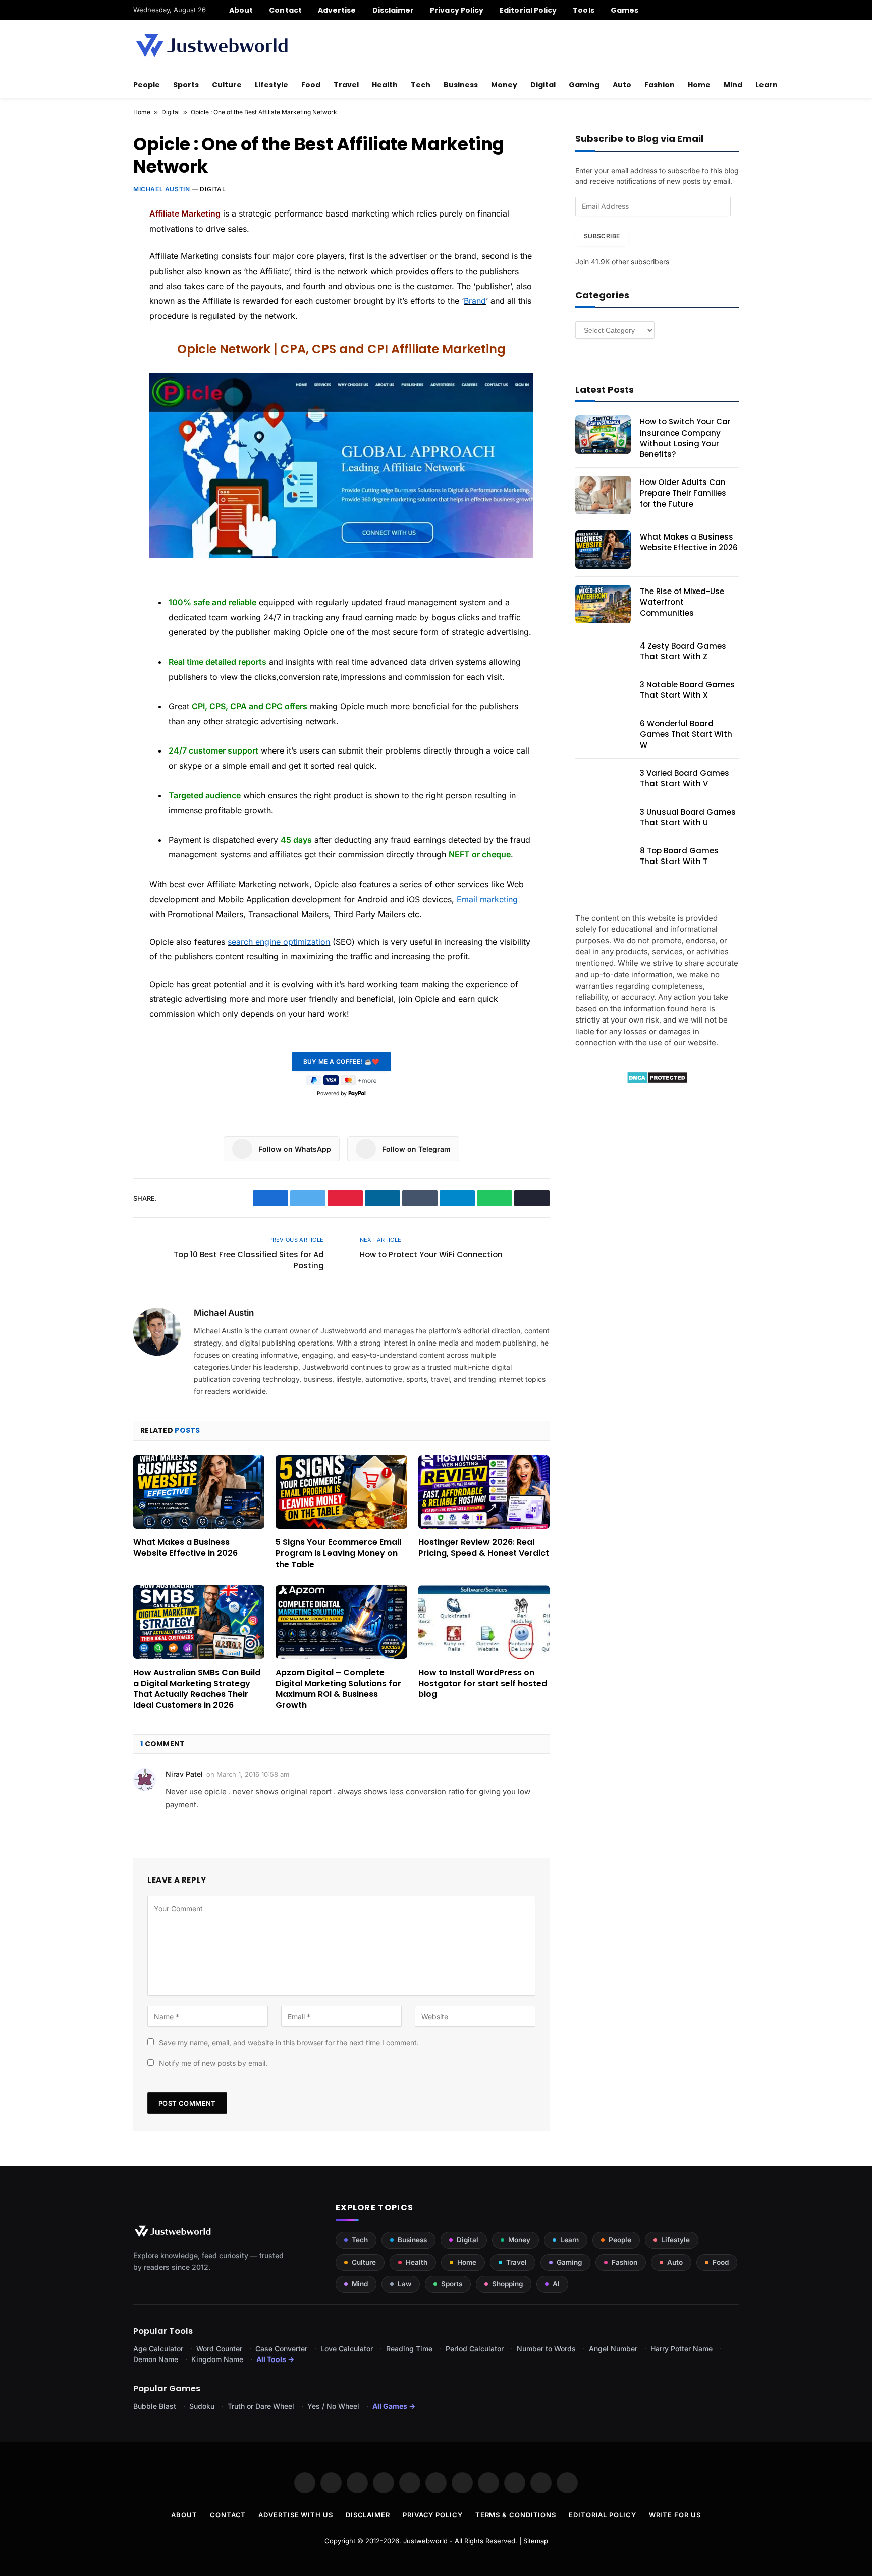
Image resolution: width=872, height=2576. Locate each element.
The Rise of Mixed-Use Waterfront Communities (682, 602)
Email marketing (487, 899)
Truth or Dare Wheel (261, 2406)
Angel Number (613, 2349)
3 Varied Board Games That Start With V (685, 778)
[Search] (735, 10)
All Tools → (275, 2359)
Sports (186, 85)
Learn (767, 85)
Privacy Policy (457, 10)
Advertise (337, 10)
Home (699, 85)
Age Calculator (158, 2349)
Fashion (660, 85)
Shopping (507, 2284)
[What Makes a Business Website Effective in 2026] (199, 1492)
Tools (583, 10)
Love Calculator (347, 2349)
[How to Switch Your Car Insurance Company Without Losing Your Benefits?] (603, 435)
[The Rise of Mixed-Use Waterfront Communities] (603, 604)
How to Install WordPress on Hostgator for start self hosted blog (483, 1683)
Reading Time (409, 2349)
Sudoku (202, 2406)
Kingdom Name (217, 2359)
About (241, 10)
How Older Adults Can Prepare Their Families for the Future (683, 493)
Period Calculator (475, 2349)
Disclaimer (393, 10)
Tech (421, 85)
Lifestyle (271, 85)
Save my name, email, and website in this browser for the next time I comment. (289, 2042)
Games (624, 10)
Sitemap (536, 2541)
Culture (227, 85)
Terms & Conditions (516, 2515)
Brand (475, 301)
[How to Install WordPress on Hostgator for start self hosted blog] (484, 1622)
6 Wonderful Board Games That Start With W (686, 734)
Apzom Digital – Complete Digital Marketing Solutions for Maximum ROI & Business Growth (338, 1689)
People (147, 85)
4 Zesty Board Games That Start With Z (683, 651)
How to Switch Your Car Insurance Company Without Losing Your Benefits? (685, 438)
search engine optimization (279, 942)
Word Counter (219, 2349)
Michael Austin (161, 189)
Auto (622, 85)
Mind (733, 85)
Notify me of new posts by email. (213, 2063)
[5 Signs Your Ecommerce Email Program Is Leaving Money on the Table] (341, 1492)
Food (311, 85)
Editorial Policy (528, 10)
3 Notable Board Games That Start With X (687, 690)
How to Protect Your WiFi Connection (431, 1254)
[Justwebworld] (212, 45)
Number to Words (546, 2349)
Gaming (584, 85)
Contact (285, 10)
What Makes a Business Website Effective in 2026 (185, 1548)
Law (404, 2284)
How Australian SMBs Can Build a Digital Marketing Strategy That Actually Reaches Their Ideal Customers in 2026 (197, 1689)
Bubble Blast (155, 2406)
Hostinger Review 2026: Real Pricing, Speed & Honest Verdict (484, 1548)
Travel (346, 85)
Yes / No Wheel (333, 2406)
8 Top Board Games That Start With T (679, 856)
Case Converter (281, 2349)
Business (461, 85)
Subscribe (602, 236)
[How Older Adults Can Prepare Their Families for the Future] (603, 495)
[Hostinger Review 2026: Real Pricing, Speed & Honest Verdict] (484, 1492)
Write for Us (675, 2515)
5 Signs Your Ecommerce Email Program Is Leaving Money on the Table (338, 1553)
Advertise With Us (295, 2515)
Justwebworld (425, 2541)
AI (556, 2284)
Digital (543, 85)
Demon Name (156, 2359)
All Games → (394, 2406)
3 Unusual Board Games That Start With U (688, 817)
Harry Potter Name (682, 2349)
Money (504, 85)
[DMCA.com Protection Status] (657, 1081)
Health (385, 85)
